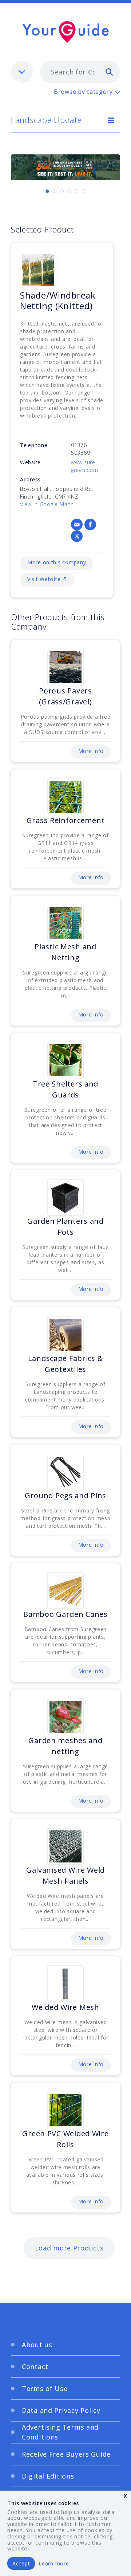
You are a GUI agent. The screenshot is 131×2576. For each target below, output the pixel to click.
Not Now (44, 1414)
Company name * (43, 1318)
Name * (29, 1248)
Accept (21, 2563)
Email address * (41, 1283)
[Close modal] (106, 1175)
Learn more (54, 2563)
